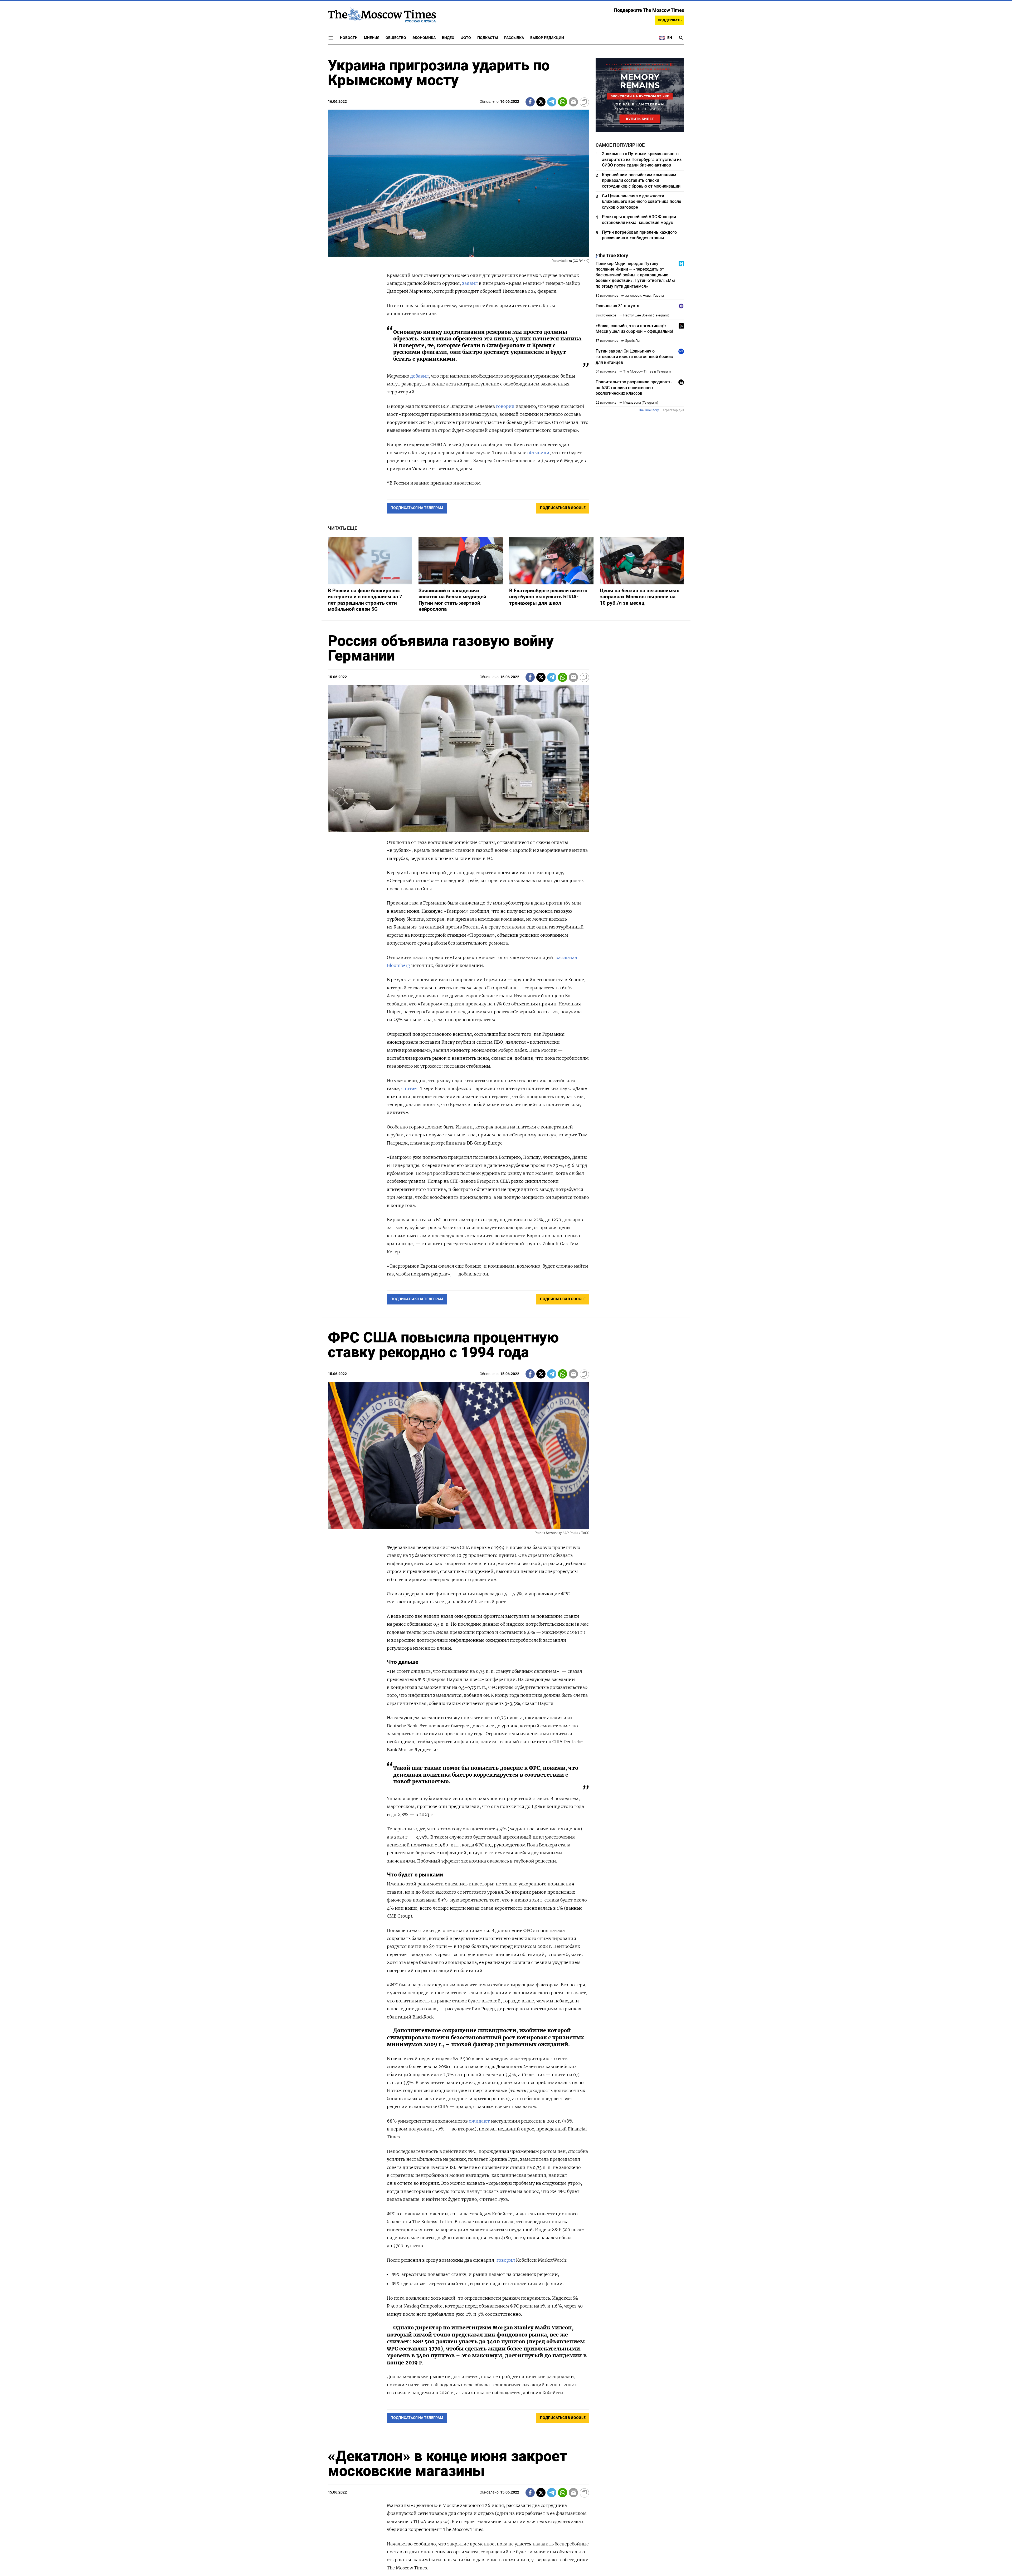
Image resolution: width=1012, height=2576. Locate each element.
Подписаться (506, 1319)
